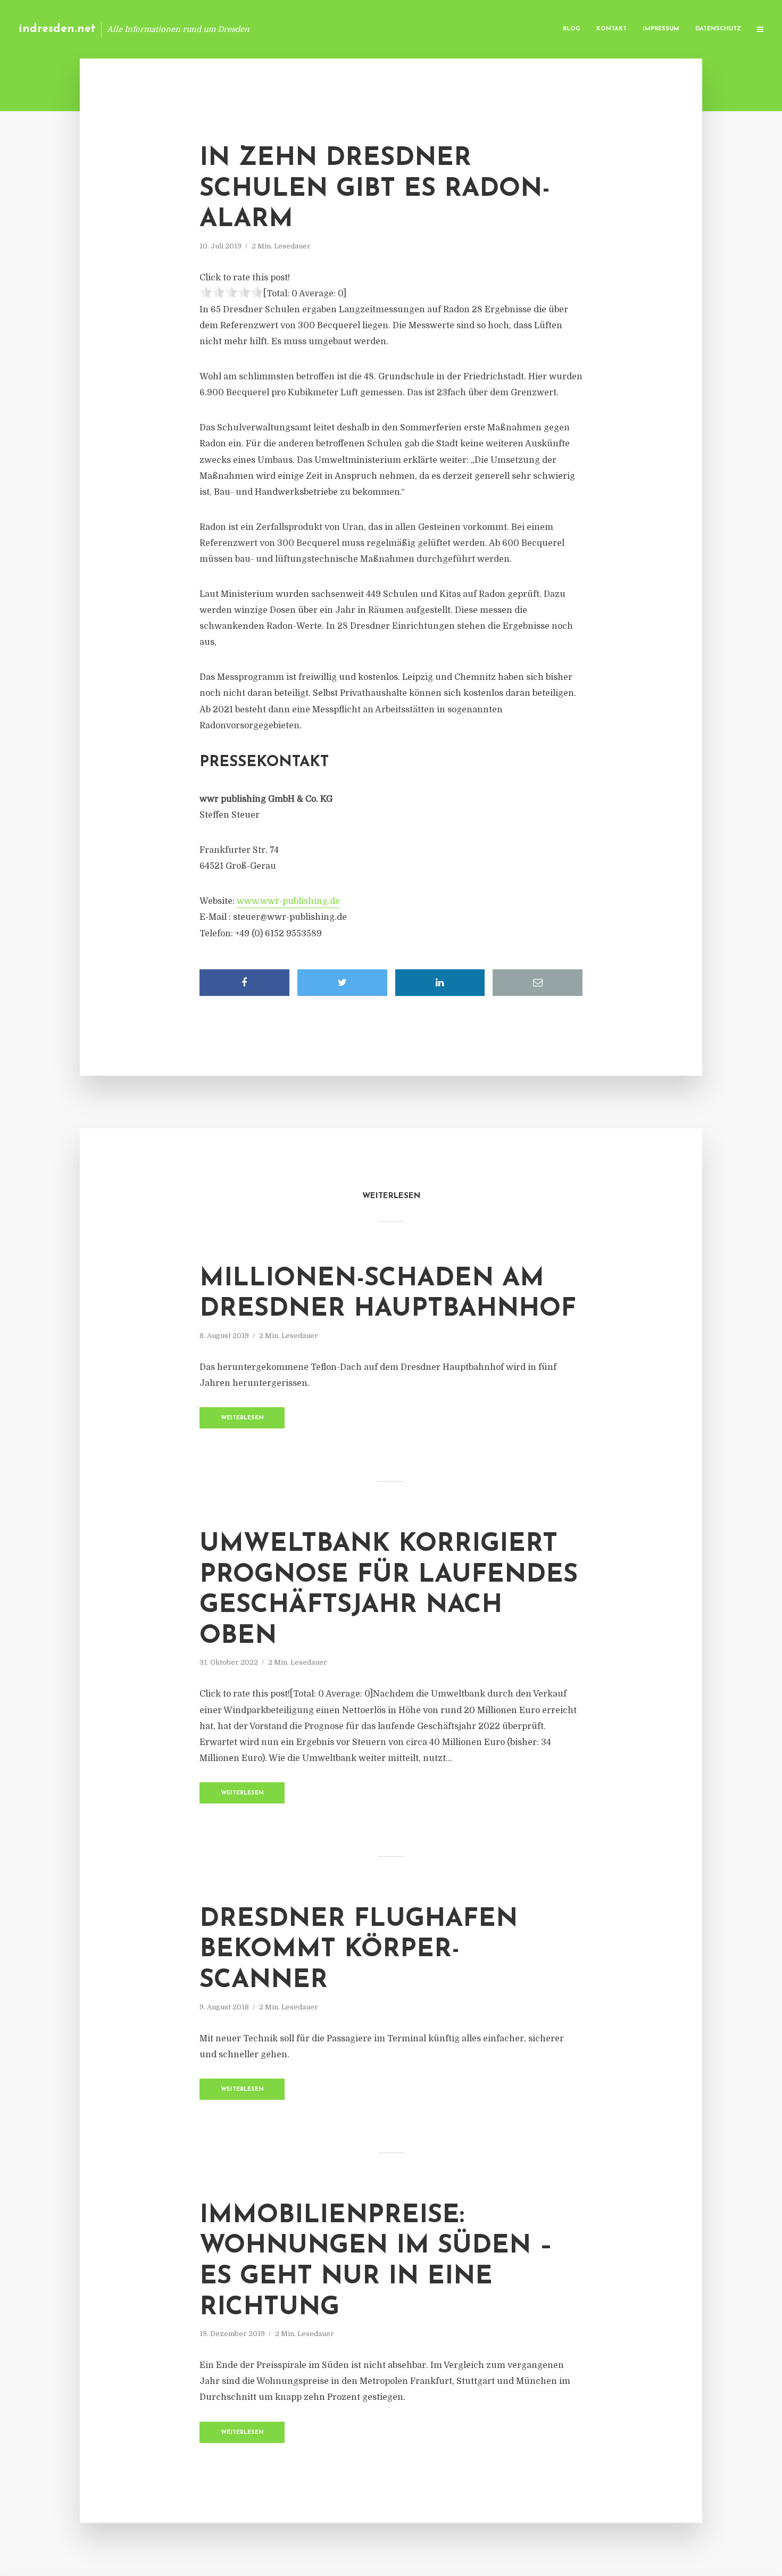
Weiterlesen (242, 1418)
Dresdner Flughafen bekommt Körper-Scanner (359, 1950)
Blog (572, 29)
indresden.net (57, 29)
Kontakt (612, 29)
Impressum (661, 29)
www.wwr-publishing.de (288, 901)
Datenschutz (718, 29)
